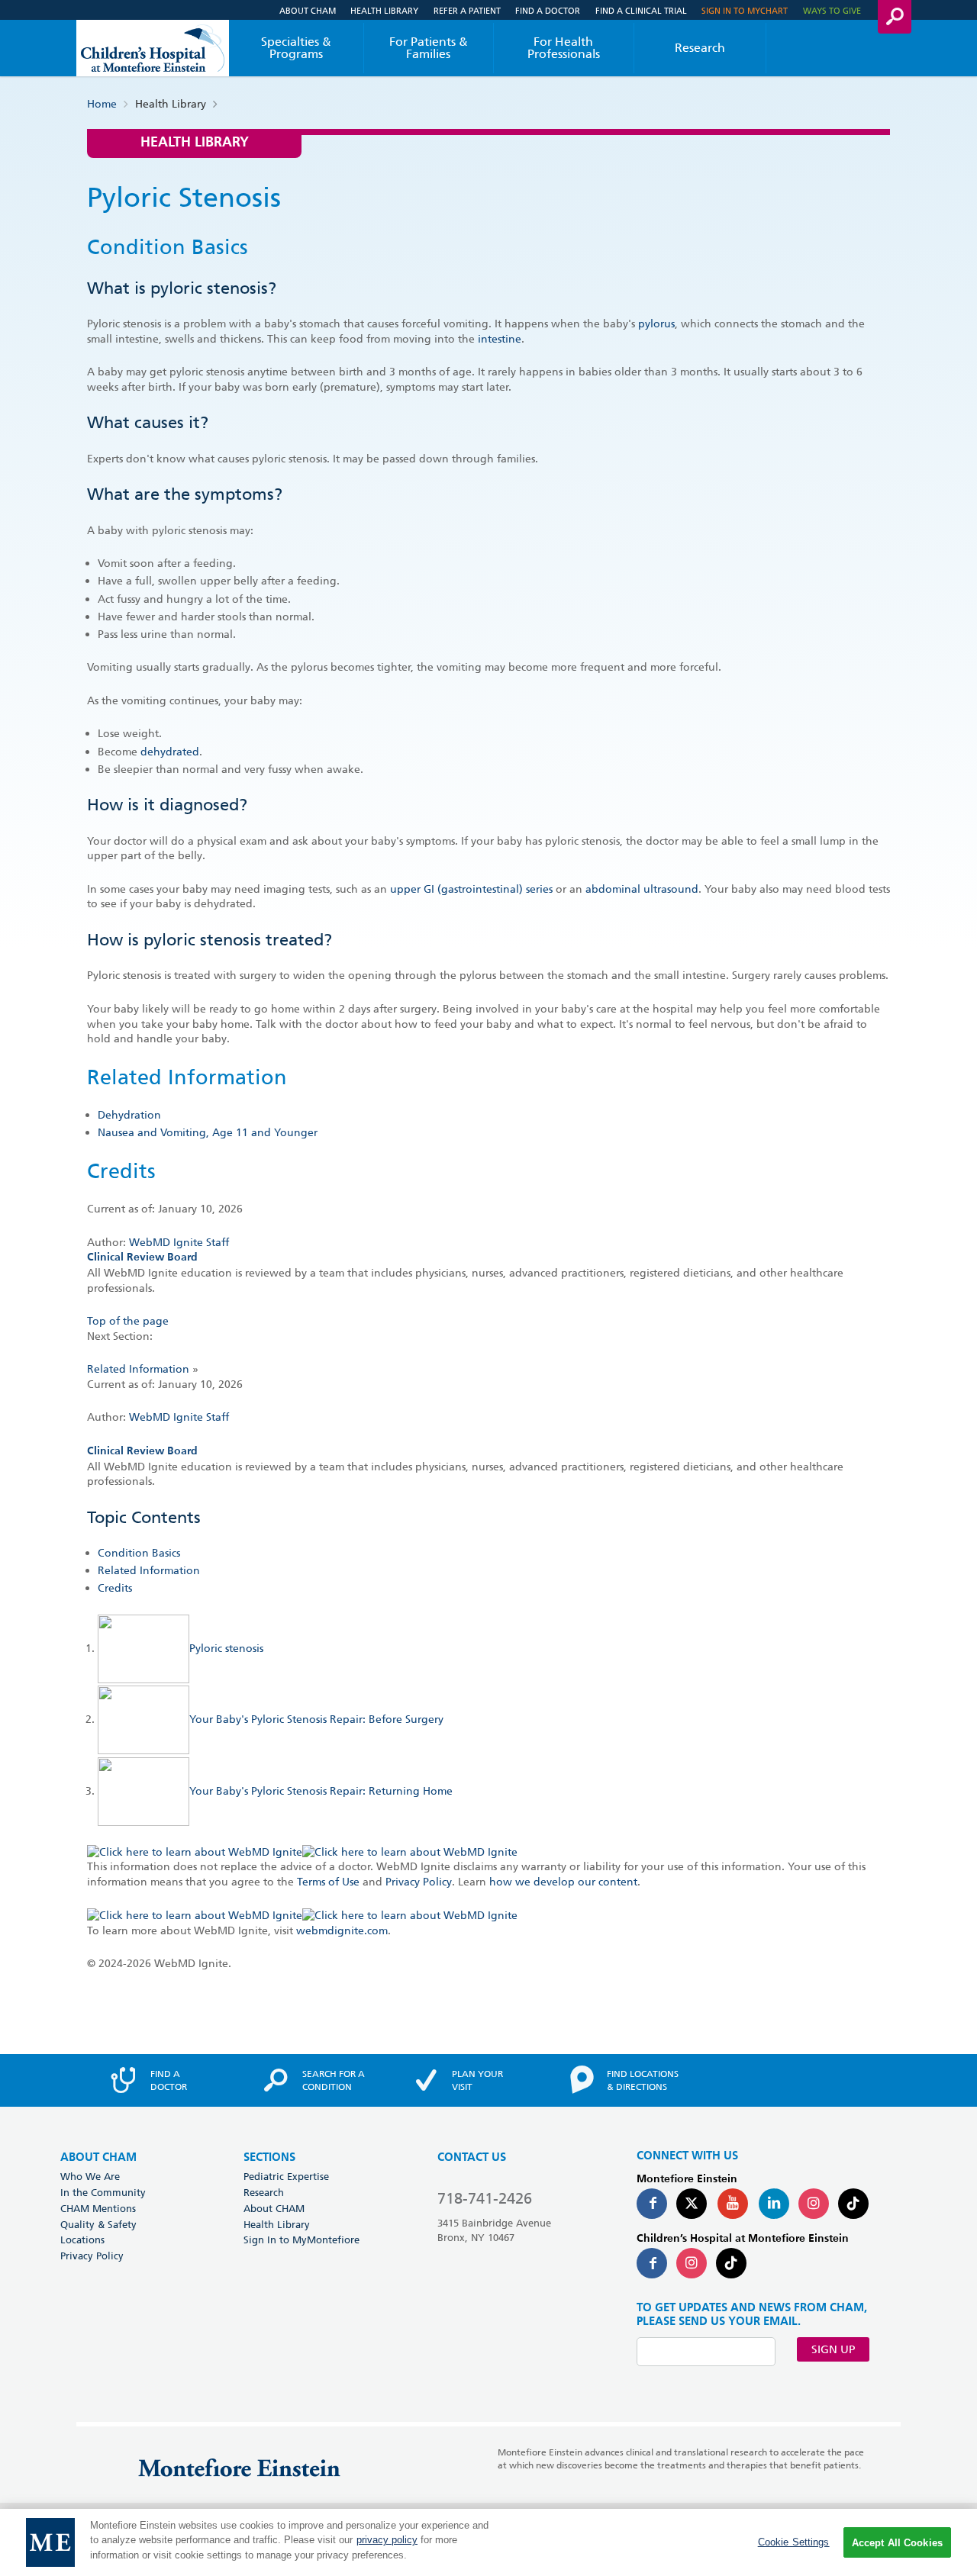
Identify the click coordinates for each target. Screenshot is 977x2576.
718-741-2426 (485, 2198)
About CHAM (308, 10)
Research (700, 48)
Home (102, 104)
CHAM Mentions (98, 2208)
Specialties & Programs (296, 48)
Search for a (334, 2080)
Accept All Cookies (897, 2543)
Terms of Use (328, 1882)
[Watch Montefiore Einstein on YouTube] (733, 2204)
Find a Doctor (548, 10)
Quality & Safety (98, 2224)
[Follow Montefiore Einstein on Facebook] (652, 2204)
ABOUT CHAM (98, 2157)
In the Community (103, 2192)
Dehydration (129, 1115)
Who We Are (90, 2176)
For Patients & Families (429, 48)
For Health (564, 48)
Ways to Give (832, 10)
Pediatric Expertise (286, 2176)
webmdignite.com (342, 1930)
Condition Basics (139, 1553)
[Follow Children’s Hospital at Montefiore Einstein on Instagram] (692, 2263)
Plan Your (477, 2080)
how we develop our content (563, 1882)
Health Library (384, 10)
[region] (488, 2542)
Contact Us (472, 2157)
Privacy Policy (419, 1882)
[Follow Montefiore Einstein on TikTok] (853, 2204)
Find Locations (643, 2080)
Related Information (138, 1369)
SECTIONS (269, 2157)
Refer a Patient (467, 10)
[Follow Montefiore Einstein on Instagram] (814, 2204)
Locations (82, 2240)
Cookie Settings (794, 2542)
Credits (115, 1588)
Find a (169, 2080)
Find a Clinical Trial (641, 10)
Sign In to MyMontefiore (301, 2240)
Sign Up (833, 2349)
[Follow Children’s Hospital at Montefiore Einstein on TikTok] (731, 2263)
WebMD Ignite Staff (179, 1417)
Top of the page (128, 1321)
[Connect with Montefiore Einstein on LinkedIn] (774, 2204)
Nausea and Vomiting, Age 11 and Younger (208, 1132)
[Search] (895, 17)
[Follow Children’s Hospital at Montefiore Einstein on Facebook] (652, 2263)
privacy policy (387, 2541)
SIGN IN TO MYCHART (745, 10)
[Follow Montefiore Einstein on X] (692, 2204)
